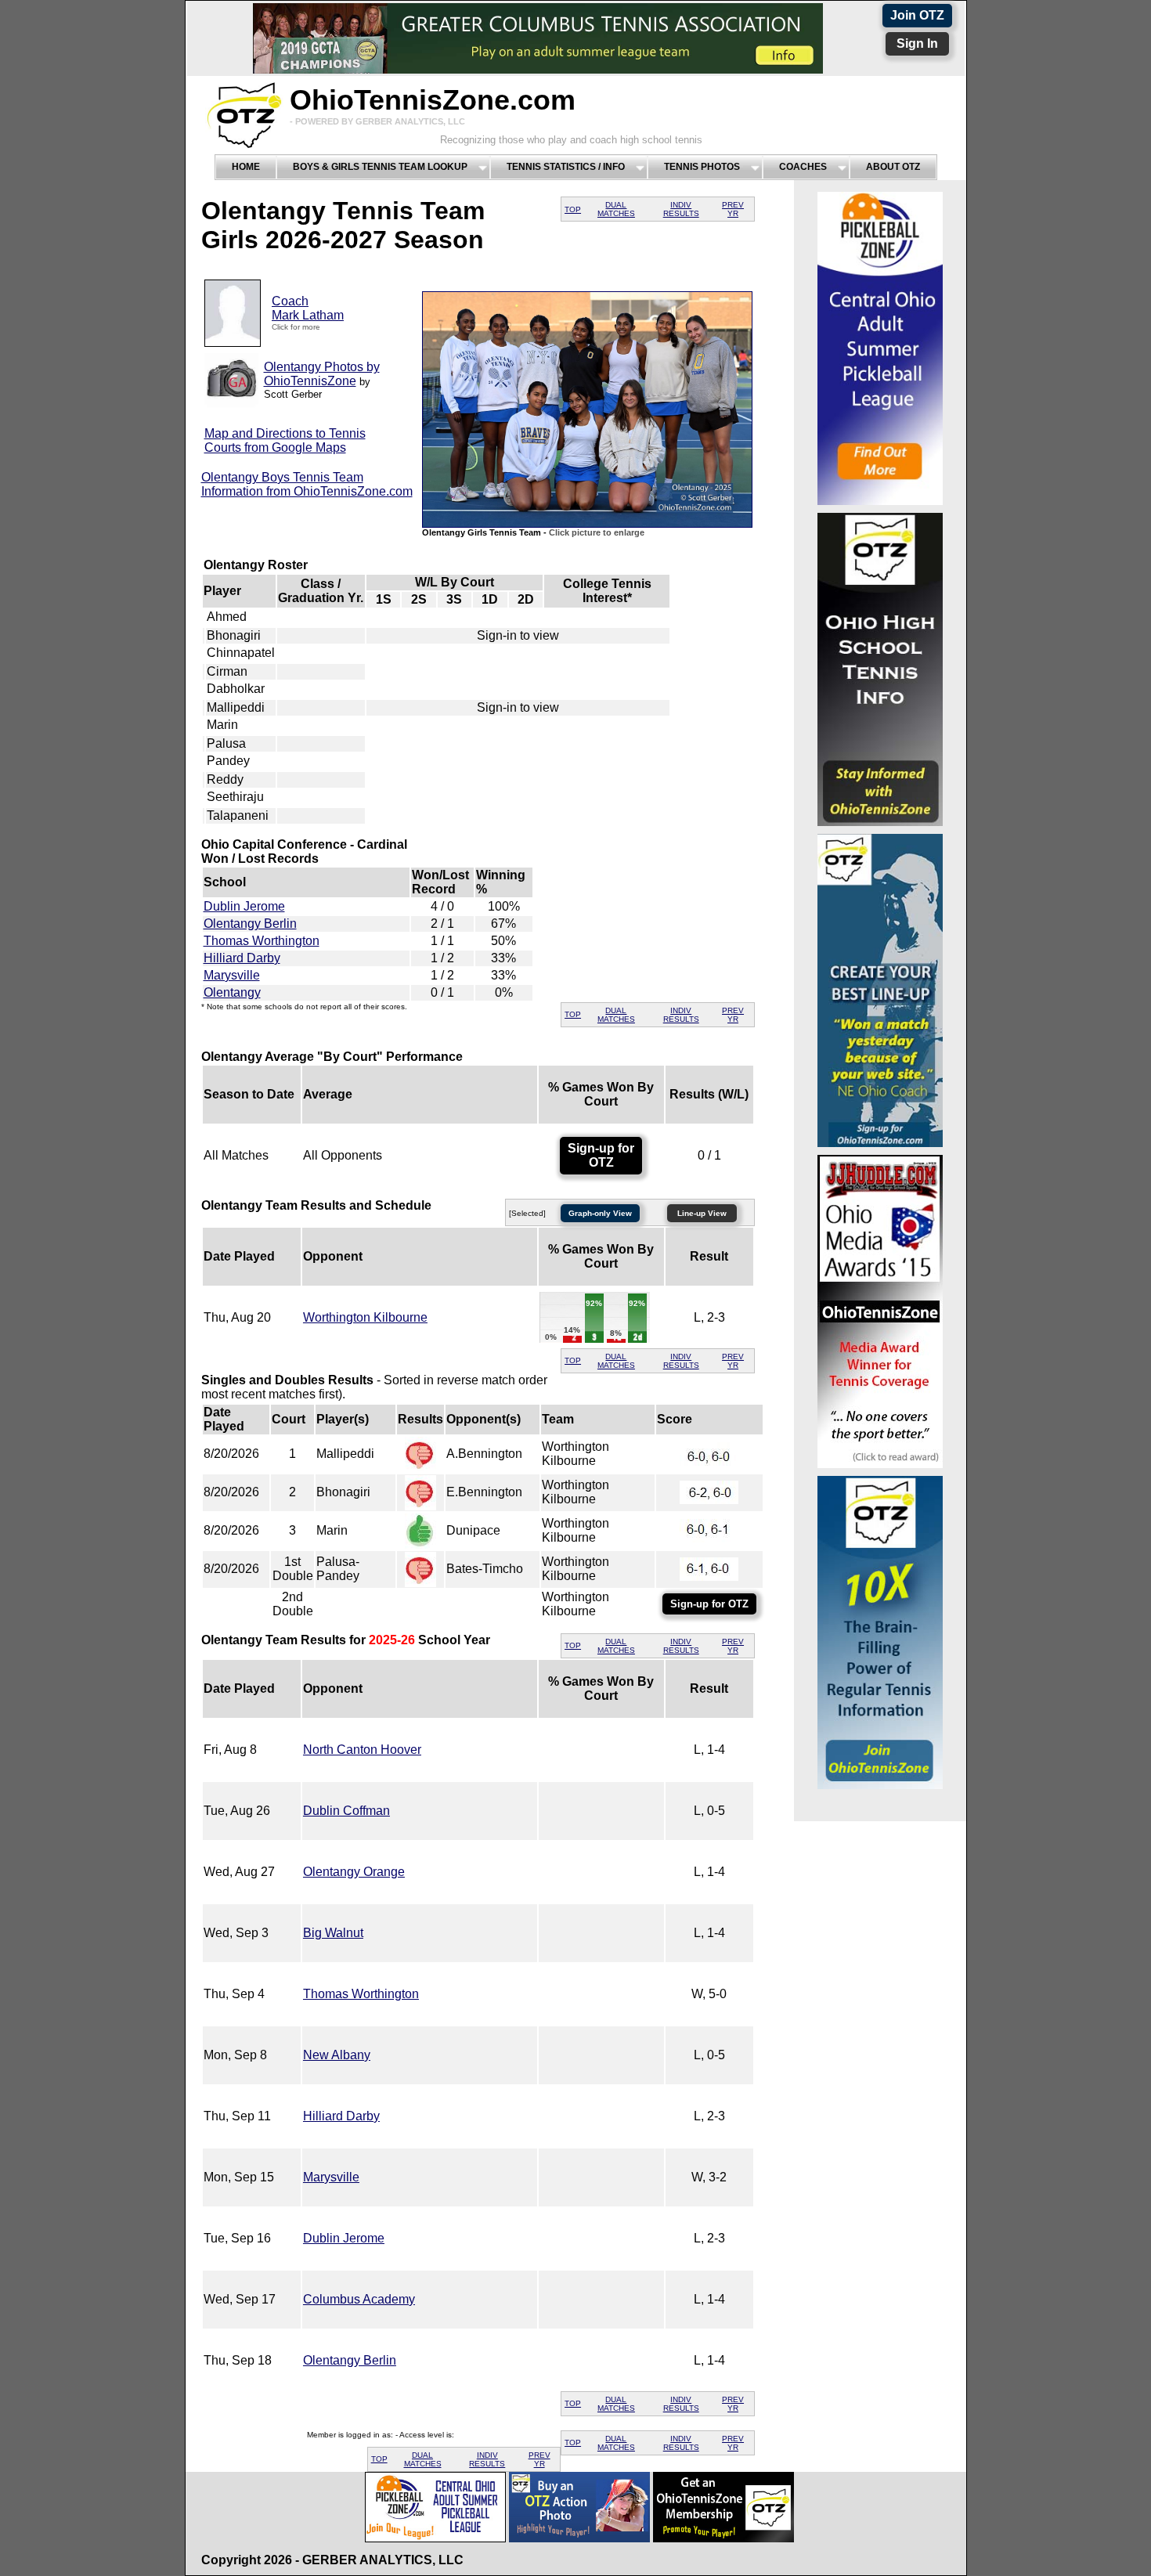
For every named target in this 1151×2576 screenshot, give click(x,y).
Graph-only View (600, 1213)
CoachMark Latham (308, 308)
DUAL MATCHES (616, 209)
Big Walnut (333, 1933)
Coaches (803, 167)
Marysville (232, 975)
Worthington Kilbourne (365, 1317)
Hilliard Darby (242, 958)
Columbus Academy (359, 2299)
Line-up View (702, 1213)
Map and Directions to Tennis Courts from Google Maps (285, 440)
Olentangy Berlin (250, 924)
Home (246, 167)
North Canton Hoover (362, 1750)
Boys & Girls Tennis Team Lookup (380, 167)
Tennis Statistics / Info (566, 167)
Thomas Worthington (262, 941)
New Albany (337, 2055)
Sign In (917, 43)
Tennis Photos (702, 167)
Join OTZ (917, 15)
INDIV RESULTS (681, 209)
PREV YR (733, 209)
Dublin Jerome (244, 906)
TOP (573, 209)
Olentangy (232, 992)
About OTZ (893, 167)
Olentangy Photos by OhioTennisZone (322, 374)
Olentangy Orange (354, 1872)
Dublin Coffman (346, 1811)
